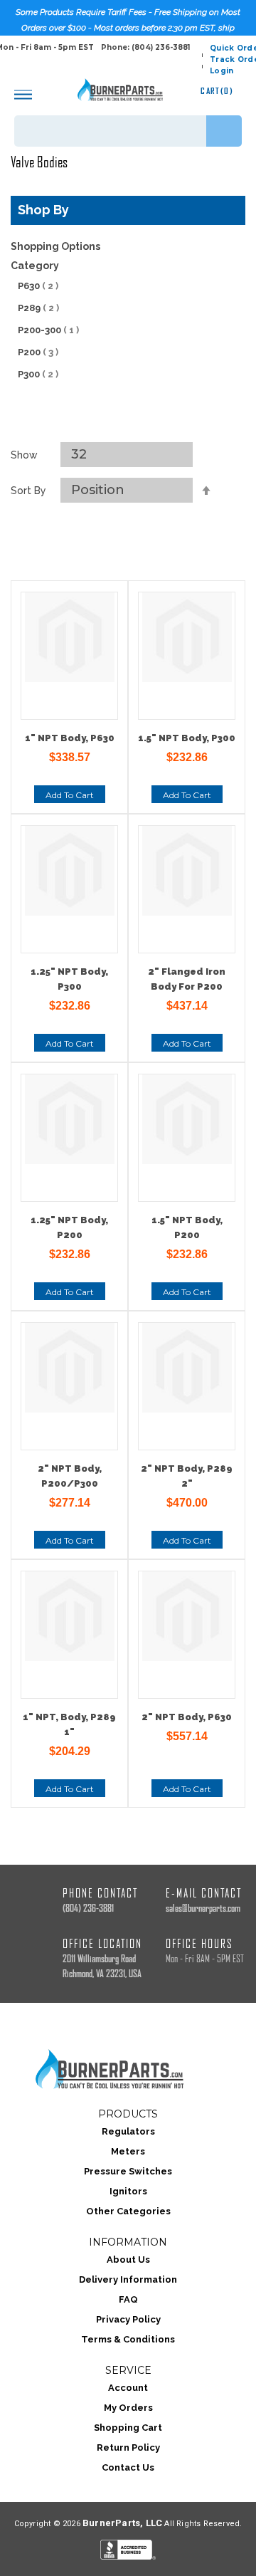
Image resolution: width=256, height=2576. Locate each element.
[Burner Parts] (120, 90)
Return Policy (128, 2447)
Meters (128, 2151)
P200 (38, 352)
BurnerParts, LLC (122, 2523)
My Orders (128, 2408)
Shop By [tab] (43, 210)
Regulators (128, 2131)
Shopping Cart (128, 2428)
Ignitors (128, 2191)
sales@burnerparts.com (203, 1909)
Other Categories (128, 2211)
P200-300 (48, 330)
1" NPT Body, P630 (70, 738)
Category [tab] (35, 266)
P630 (38, 286)
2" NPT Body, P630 (187, 1717)
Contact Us (128, 2467)
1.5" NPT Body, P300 (187, 738)
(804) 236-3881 (88, 1909)
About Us (128, 2260)
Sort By (28, 491)
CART (217, 91)
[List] (144, 424)
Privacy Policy (128, 2319)
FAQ (128, 2299)
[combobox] (128, 131)
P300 (38, 374)
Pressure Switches (128, 2171)
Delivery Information (128, 2279)
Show (24, 455)
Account (128, 2388)
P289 (38, 308)
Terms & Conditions (128, 2339)
